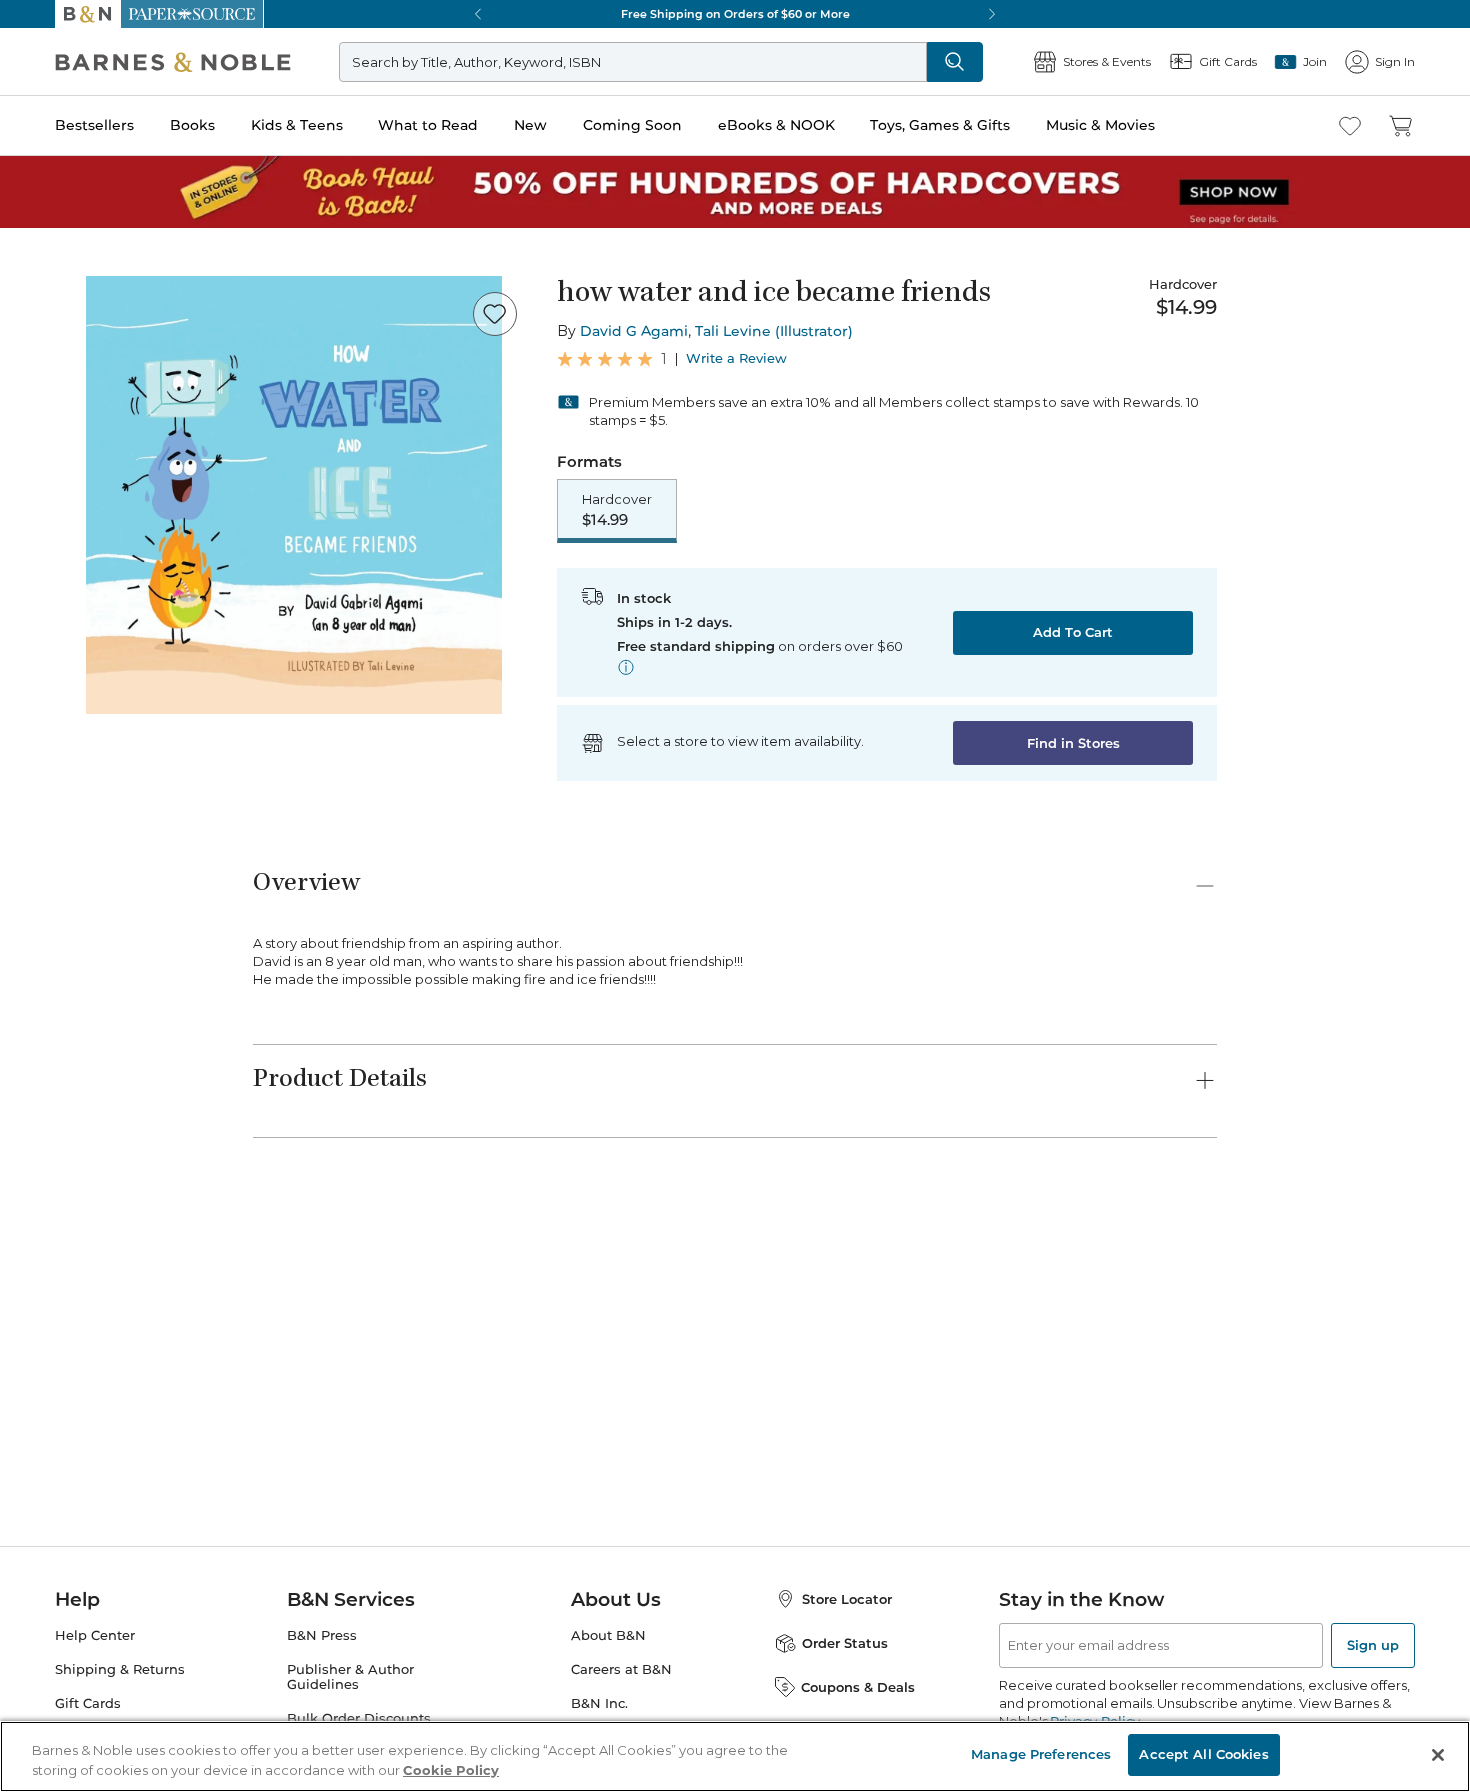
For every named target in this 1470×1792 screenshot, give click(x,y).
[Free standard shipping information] (626, 667)
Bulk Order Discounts (359, 1718)
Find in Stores (1073, 743)
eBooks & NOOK (776, 125)
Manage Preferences (1041, 1754)
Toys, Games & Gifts (940, 125)
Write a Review (736, 358)
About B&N (608, 1635)
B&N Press (322, 1635)
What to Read (428, 125)
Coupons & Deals (858, 1687)
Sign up (1373, 1645)
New (530, 125)
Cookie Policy (451, 1770)
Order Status (845, 1643)
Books (192, 125)
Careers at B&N (621, 1669)
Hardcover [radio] (617, 510)
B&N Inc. (599, 1703)
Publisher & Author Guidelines (350, 1677)
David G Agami (634, 331)
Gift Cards (88, 1703)
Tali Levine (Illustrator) (774, 331)
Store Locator (847, 1599)
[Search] (955, 62)
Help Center (95, 1635)
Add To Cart (1073, 632)
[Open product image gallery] (294, 495)
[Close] (1438, 1755)
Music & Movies (1100, 125)
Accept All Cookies (1203, 1754)
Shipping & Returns (120, 1669)
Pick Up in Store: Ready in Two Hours (735, 14)
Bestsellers (94, 125)
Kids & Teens (297, 125)
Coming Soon (632, 125)
